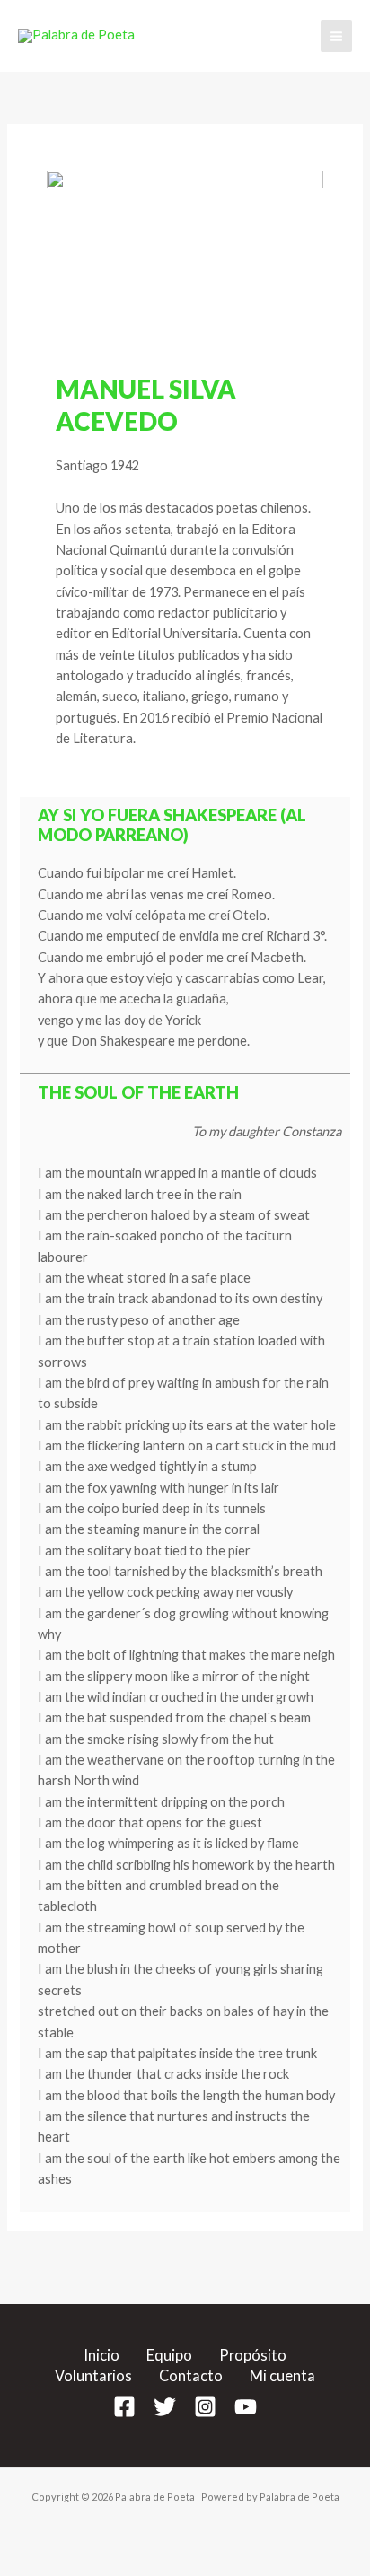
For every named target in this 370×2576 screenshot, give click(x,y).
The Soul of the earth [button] (138, 1093)
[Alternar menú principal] (336, 35)
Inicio (101, 2355)
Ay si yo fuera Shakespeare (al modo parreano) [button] (172, 825)
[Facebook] (124, 2407)
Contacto (191, 2375)
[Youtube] (246, 2407)
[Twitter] (165, 2407)
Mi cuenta (282, 2375)
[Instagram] (205, 2407)
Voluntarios (93, 2375)
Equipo (169, 2355)
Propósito (253, 2355)
